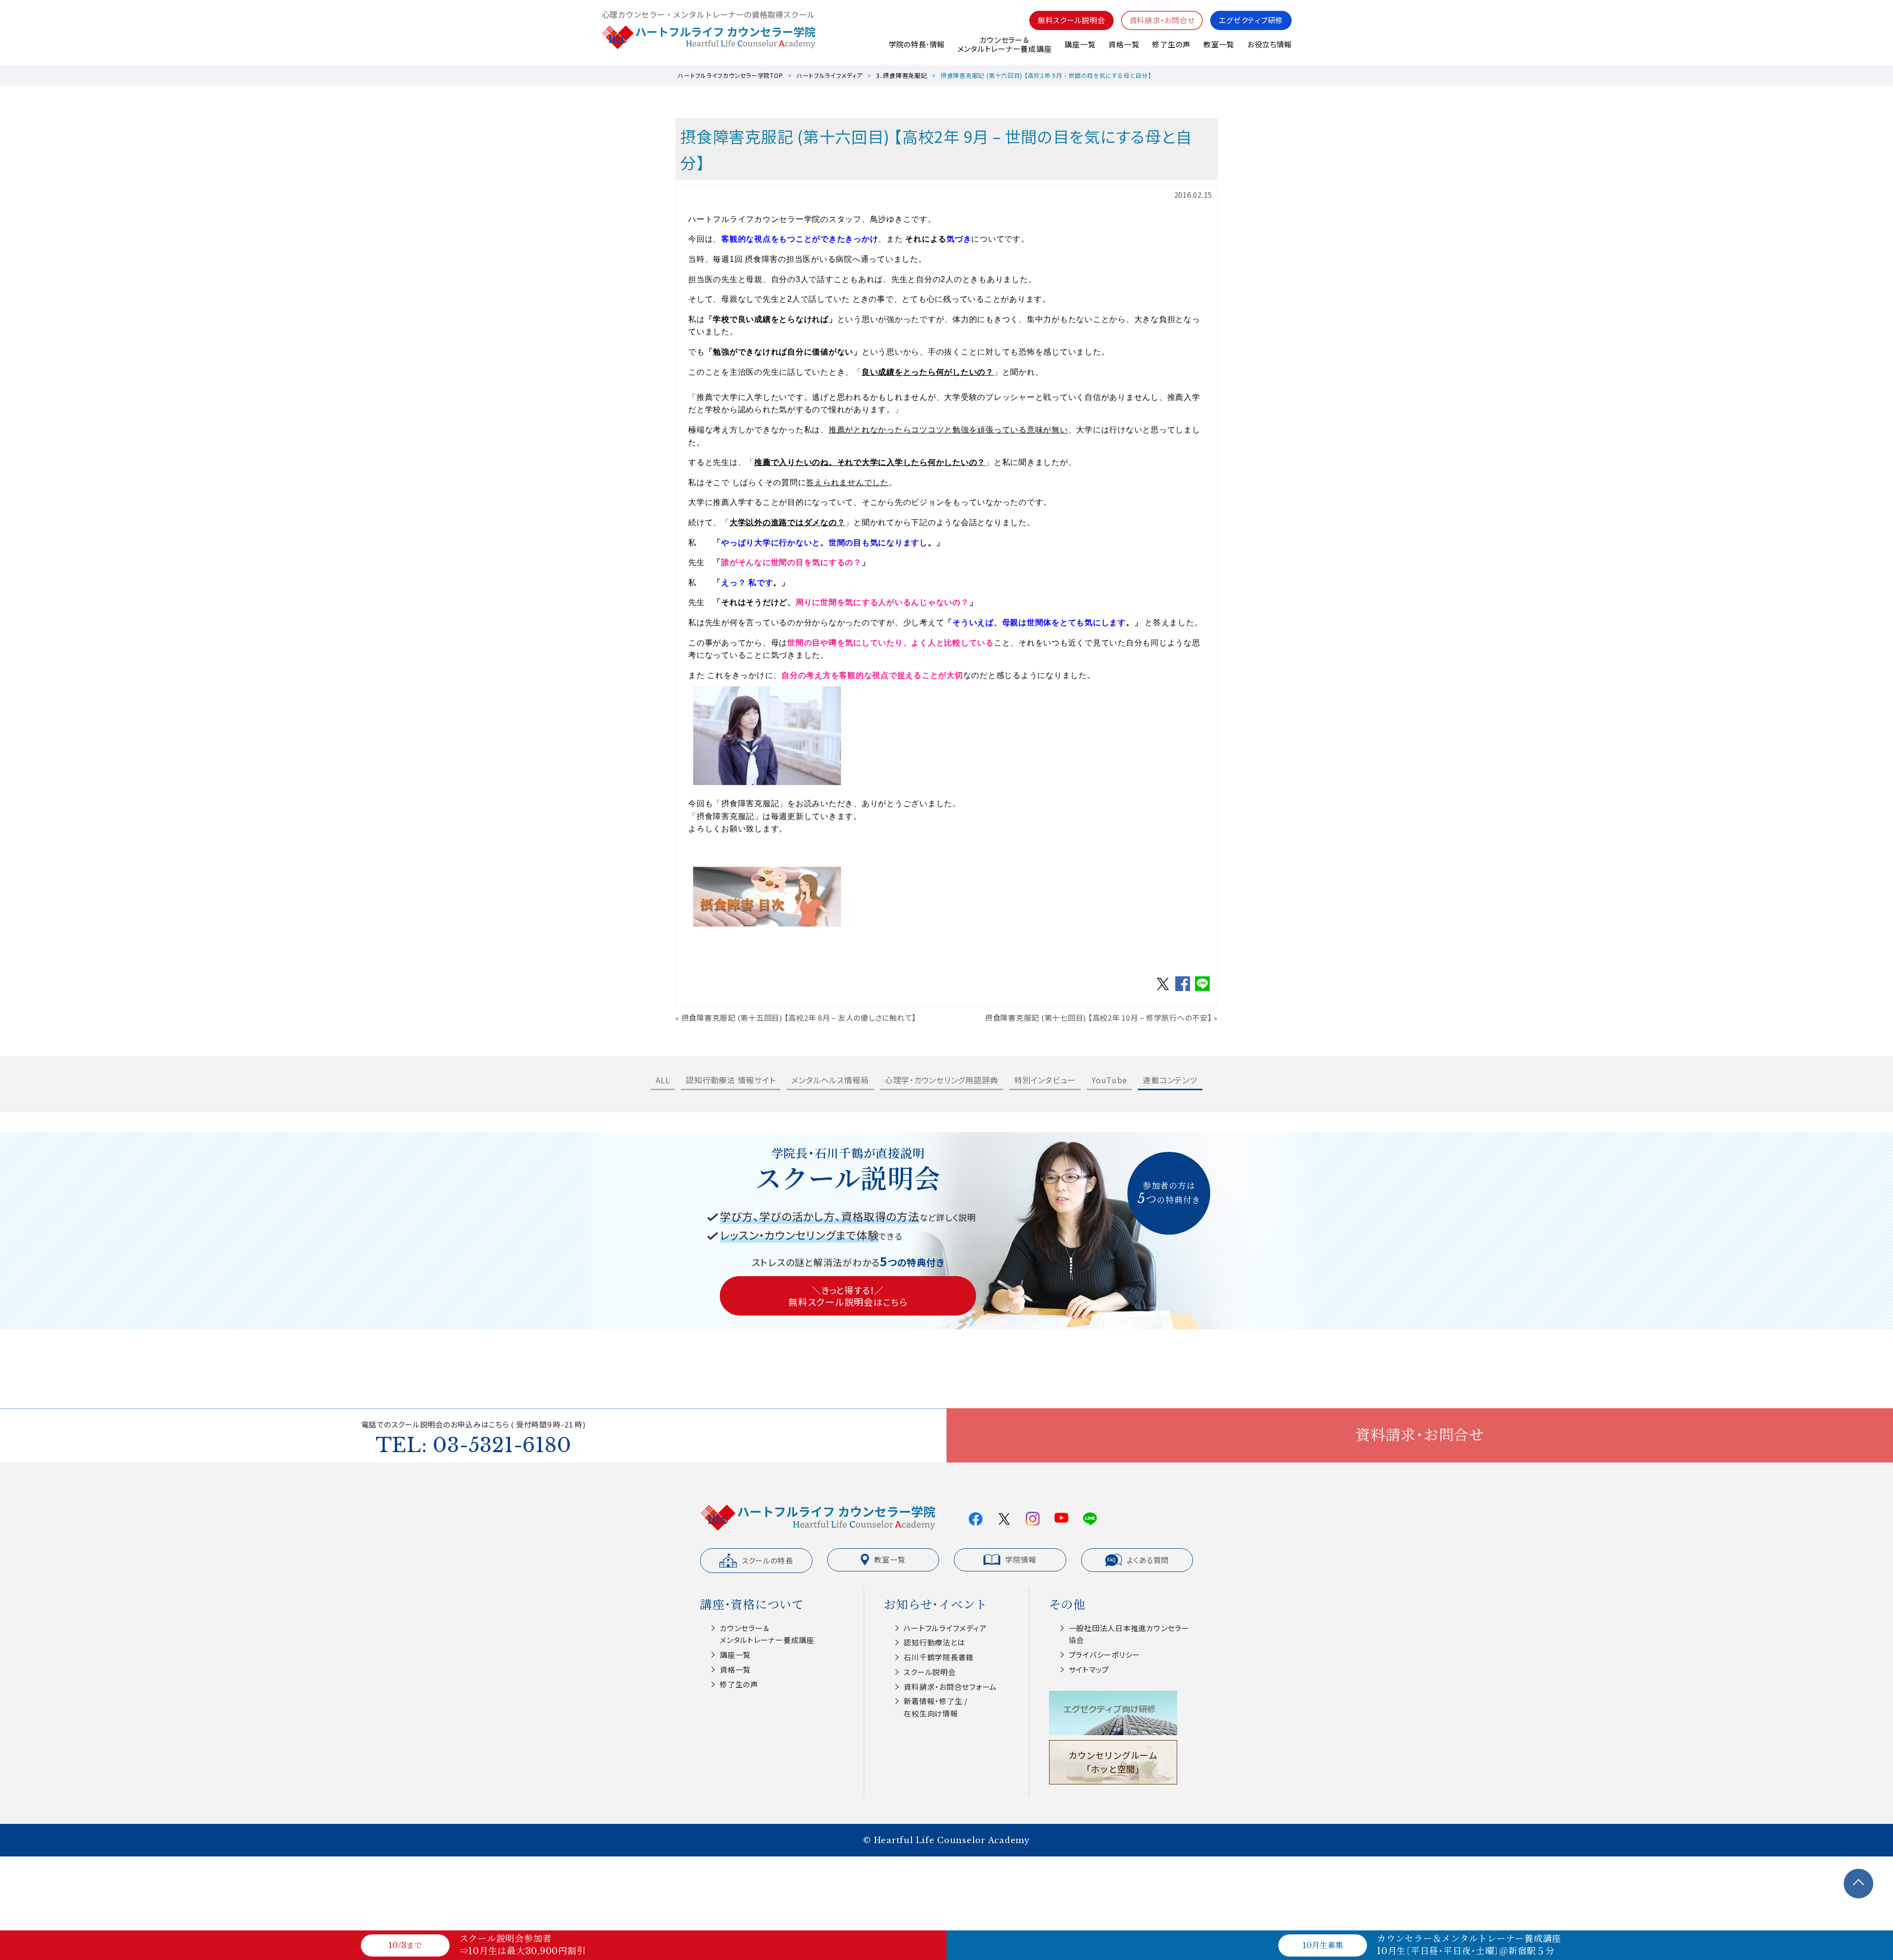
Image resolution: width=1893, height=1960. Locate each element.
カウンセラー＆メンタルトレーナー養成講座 (1005, 44)
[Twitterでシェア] (1163, 990)
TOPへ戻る (1858, 1884)
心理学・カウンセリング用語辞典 (942, 1080)
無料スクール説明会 (1071, 20)
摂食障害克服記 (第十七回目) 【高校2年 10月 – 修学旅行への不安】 (1099, 1017)
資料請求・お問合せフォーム (950, 1687)
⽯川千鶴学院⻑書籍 (939, 1657)
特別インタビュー (1045, 1080)
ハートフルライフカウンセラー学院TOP (730, 75)
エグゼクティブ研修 (1251, 20)
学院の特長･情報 (917, 44)
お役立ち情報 (1269, 44)
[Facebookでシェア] (1183, 990)
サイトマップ (1089, 1669)
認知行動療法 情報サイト (731, 1080)
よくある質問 (1148, 1560)
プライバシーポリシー (1105, 1655)
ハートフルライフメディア (830, 75)
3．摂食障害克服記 (902, 75)
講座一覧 (1080, 44)
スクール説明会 (929, 1672)
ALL (663, 1080)
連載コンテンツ (1170, 1080)
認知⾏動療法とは (934, 1642)
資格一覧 (1124, 44)
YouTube (1109, 1080)
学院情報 (1021, 1559)
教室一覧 (1219, 44)
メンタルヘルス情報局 (830, 1080)
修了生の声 (1171, 44)
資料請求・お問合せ (1162, 20)
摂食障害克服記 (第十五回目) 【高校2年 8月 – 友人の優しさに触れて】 (799, 1017)
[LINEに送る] (1202, 990)
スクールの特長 (768, 1560)
